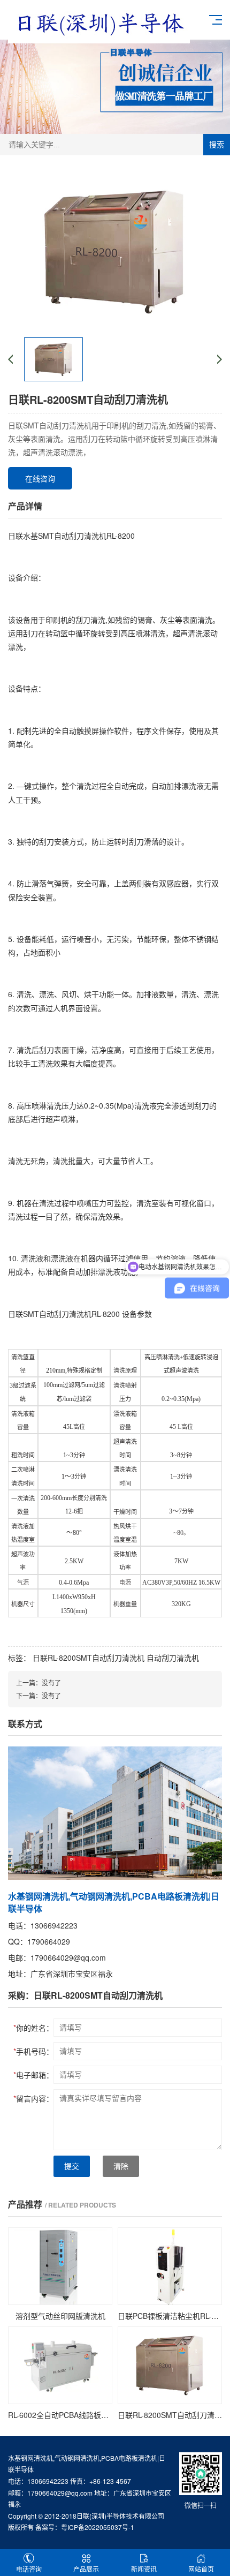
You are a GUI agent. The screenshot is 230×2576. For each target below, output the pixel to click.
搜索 (217, 145)
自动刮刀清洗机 (173, 1658)
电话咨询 (29, 2569)
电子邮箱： (33, 2075)
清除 (121, 2166)
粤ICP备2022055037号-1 (98, 2527)
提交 (72, 2166)
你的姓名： (33, 2028)
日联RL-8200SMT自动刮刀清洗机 (89, 1658)
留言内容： (33, 2098)
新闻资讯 (144, 2569)
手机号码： (33, 2051)
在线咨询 (40, 478)
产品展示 (86, 2569)
